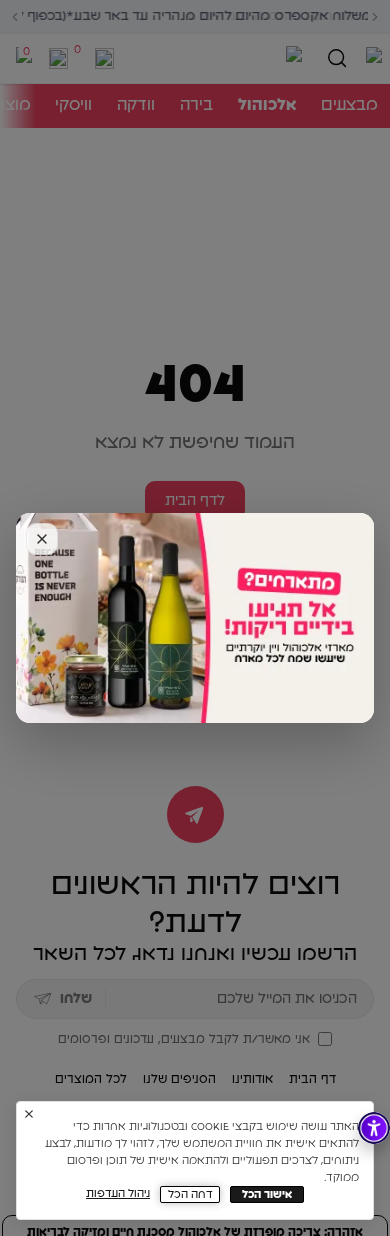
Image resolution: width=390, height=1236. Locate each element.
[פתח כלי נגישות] (374, 1128)
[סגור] (42, 539)
